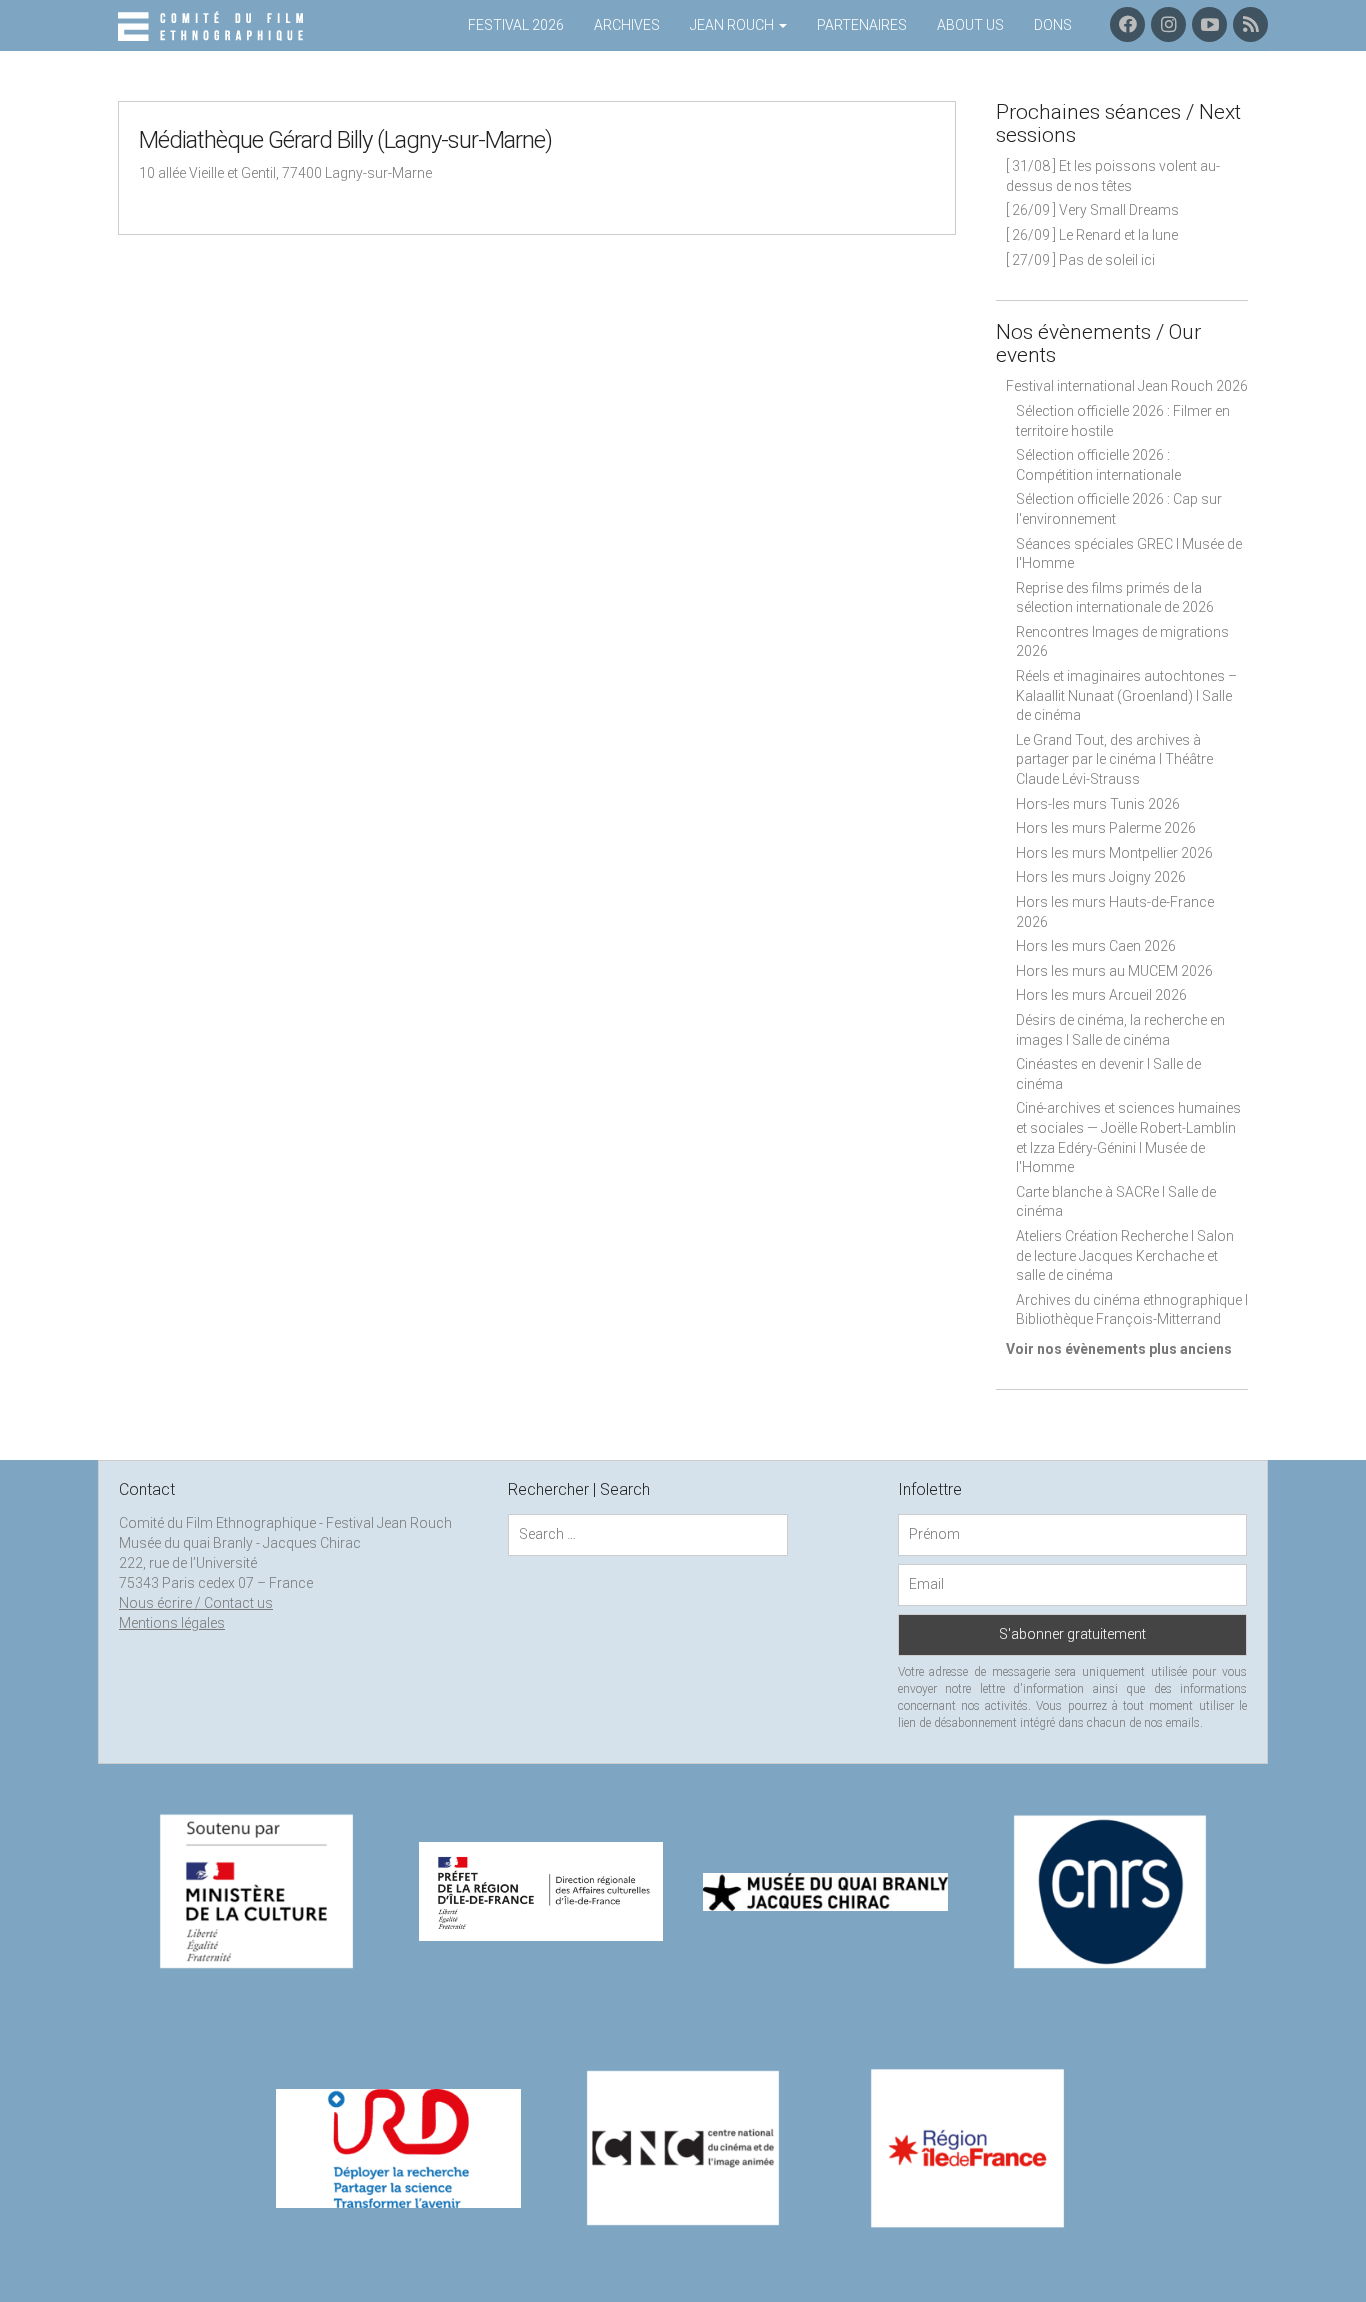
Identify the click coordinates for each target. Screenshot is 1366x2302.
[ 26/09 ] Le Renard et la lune (1092, 235)
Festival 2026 (516, 25)
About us (970, 25)
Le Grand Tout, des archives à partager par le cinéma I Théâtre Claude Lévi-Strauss (1114, 759)
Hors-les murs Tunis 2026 (1098, 804)
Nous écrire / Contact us (196, 1603)
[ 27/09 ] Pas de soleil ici (1080, 260)
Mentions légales (172, 1623)
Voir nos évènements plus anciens (1119, 1349)
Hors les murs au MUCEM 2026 (1114, 971)
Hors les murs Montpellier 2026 (1114, 853)
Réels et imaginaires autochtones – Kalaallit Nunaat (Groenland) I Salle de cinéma (1126, 695)
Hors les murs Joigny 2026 (1101, 877)
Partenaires (862, 25)
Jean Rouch (733, 25)
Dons (1053, 25)
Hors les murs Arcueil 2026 (1101, 995)
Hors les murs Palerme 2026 (1106, 828)
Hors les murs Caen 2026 (1096, 946)
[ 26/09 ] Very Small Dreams (1092, 210)
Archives (627, 25)
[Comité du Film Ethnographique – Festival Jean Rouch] (213, 27)
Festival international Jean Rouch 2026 (1127, 386)
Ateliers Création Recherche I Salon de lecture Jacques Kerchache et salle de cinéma (1125, 1255)
